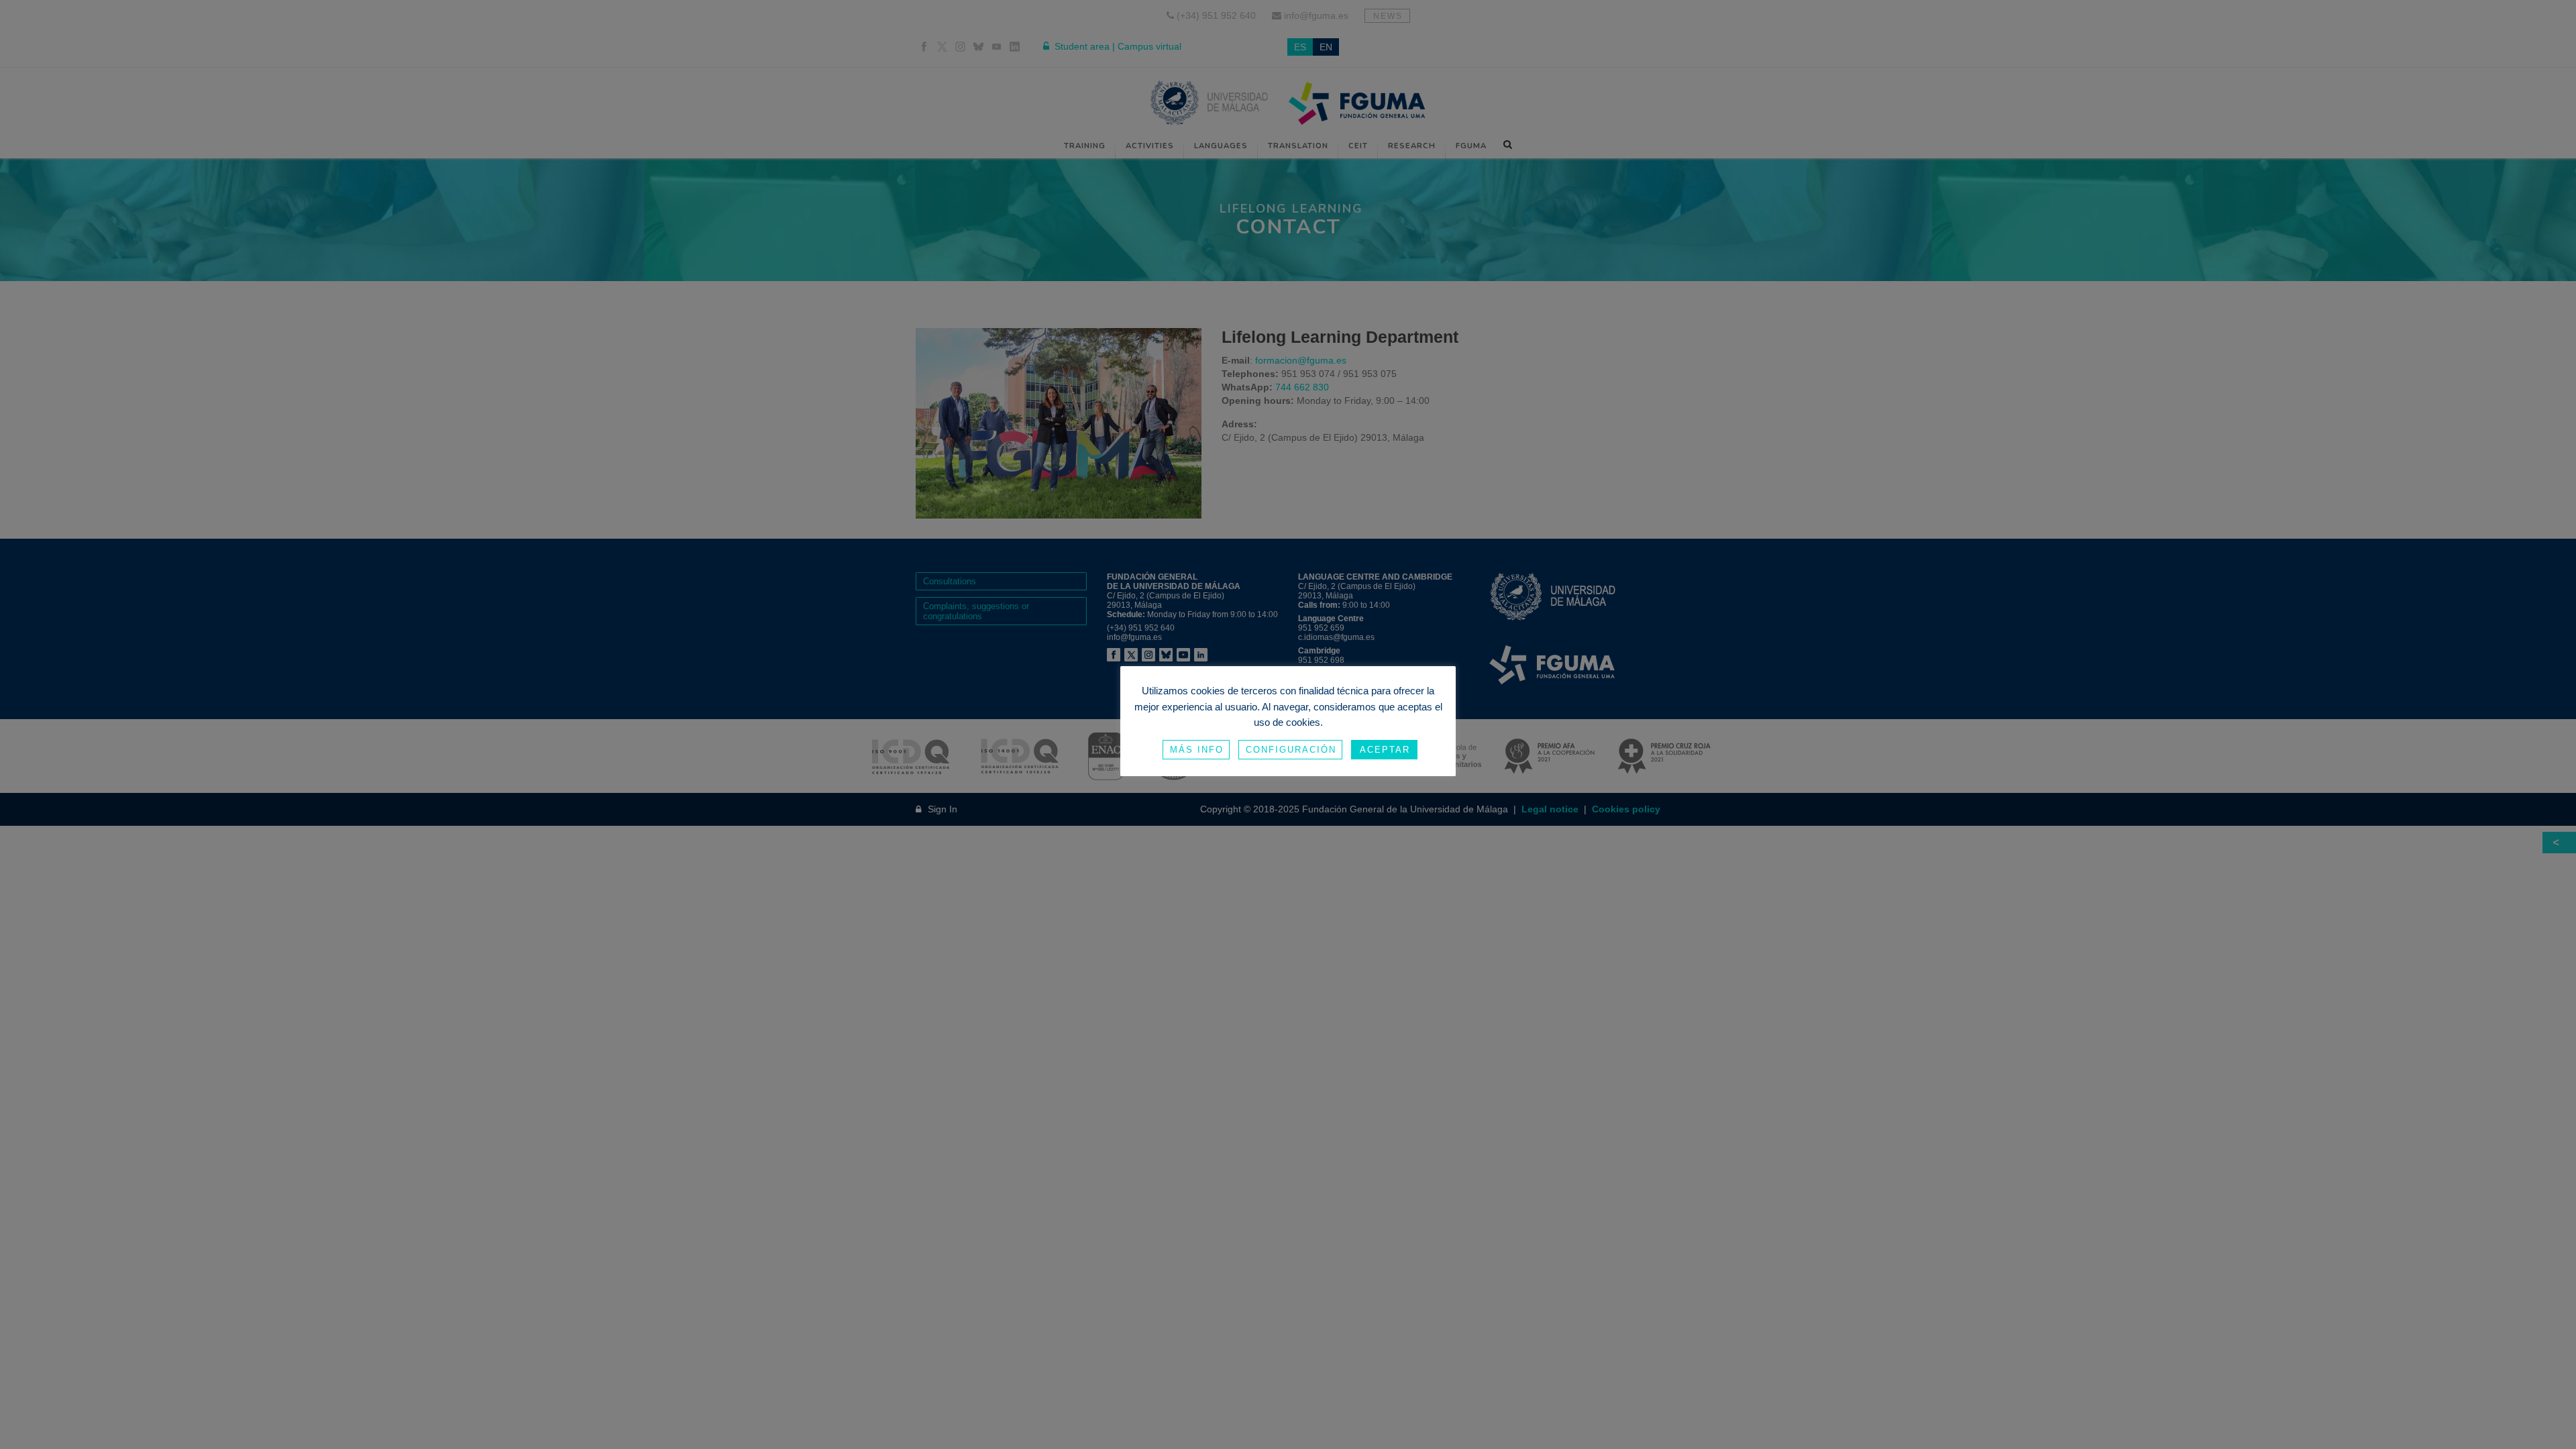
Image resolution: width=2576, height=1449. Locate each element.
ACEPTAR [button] (1385, 750)
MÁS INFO (1197, 750)
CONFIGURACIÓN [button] (1291, 750)
